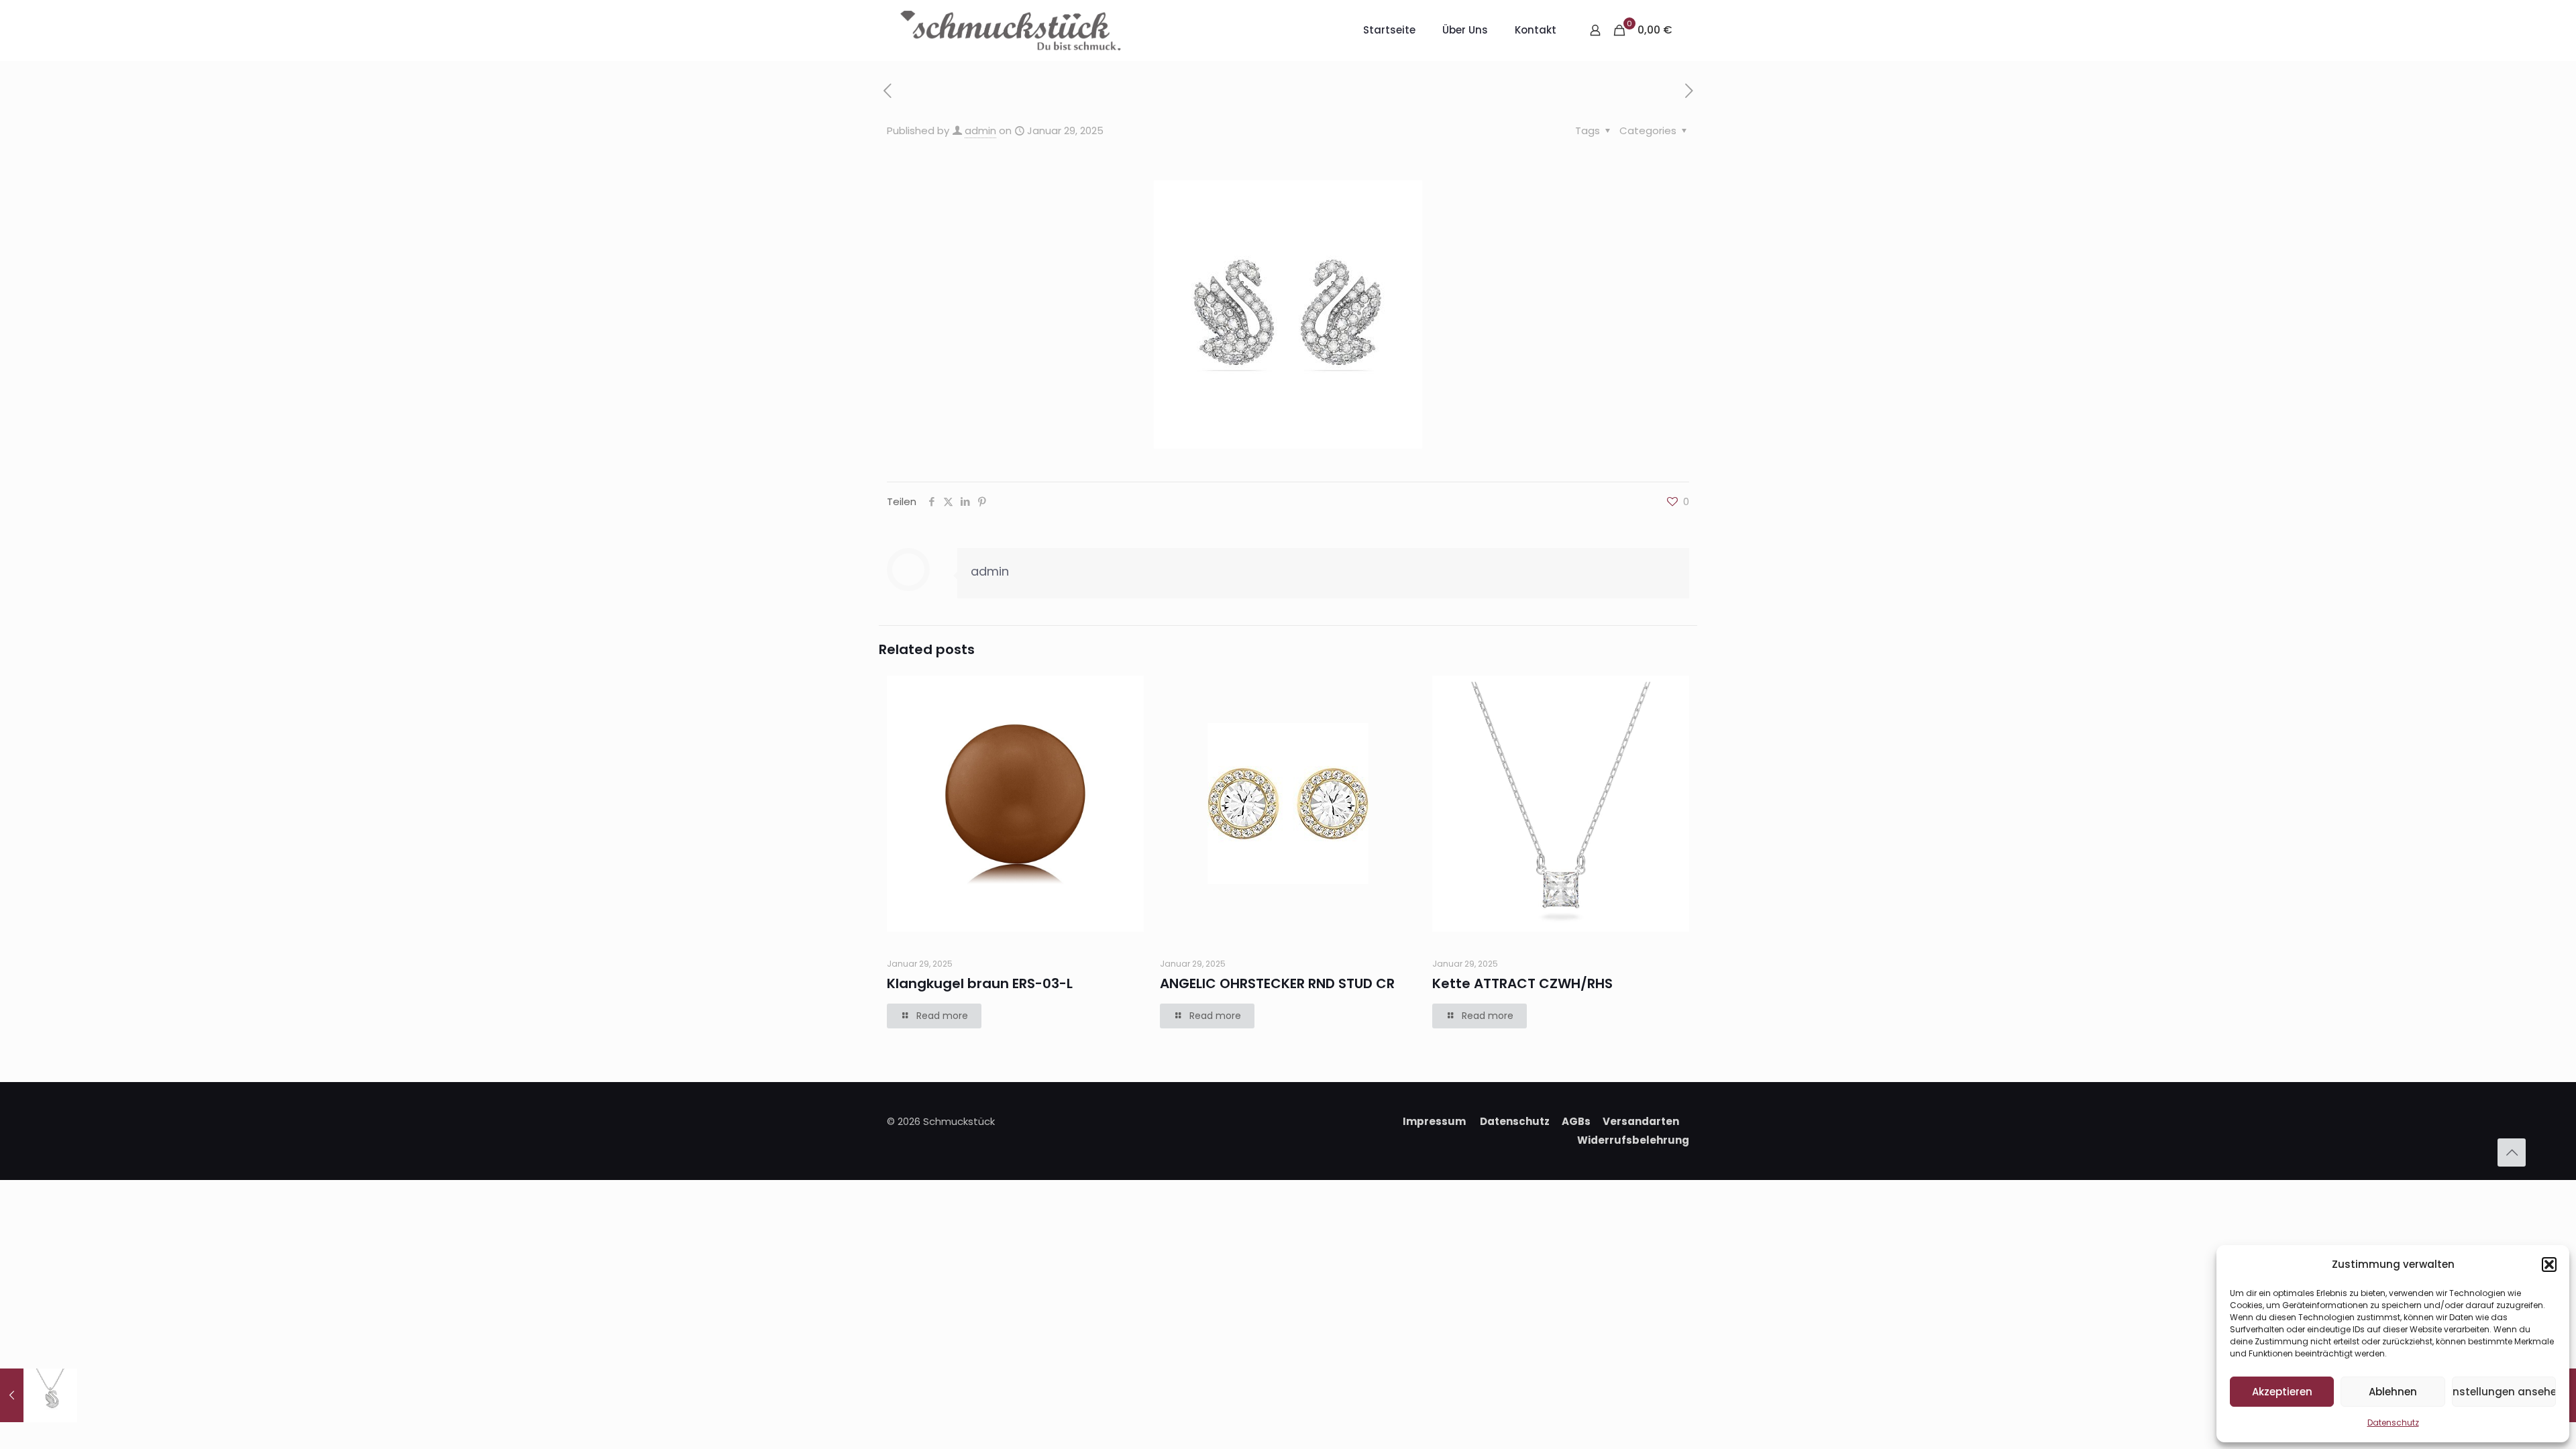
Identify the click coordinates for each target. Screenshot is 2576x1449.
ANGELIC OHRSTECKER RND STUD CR (1277, 983)
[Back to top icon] (2512, 1152)
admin (980, 130)
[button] (2549, 1265)
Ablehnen (2393, 1392)
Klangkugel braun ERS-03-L (980, 983)
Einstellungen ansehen (2504, 1392)
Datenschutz (2393, 1423)
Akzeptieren (2282, 1392)
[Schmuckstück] (1011, 30)
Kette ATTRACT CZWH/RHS (1522, 983)
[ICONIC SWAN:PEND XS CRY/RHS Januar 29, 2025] (39, 1395)
